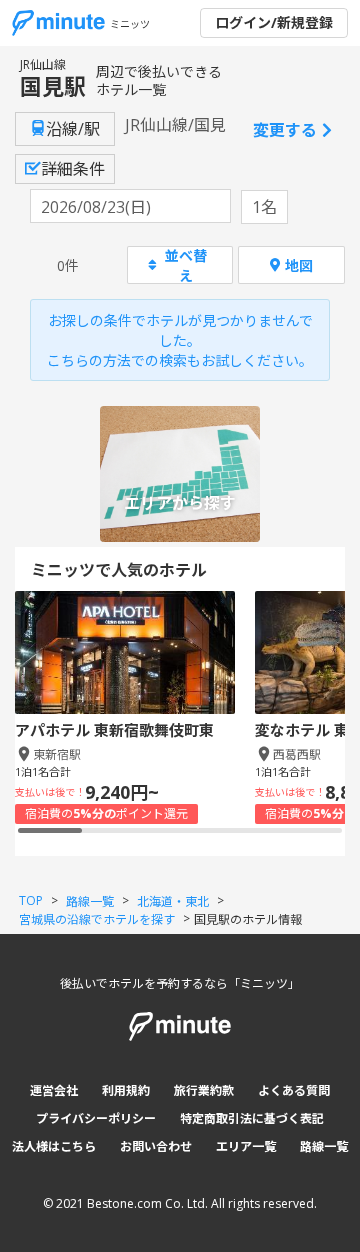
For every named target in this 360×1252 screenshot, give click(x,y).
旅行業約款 (204, 1090)
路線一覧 (324, 1146)
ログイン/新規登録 (274, 22)
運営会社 (54, 1090)
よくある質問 (294, 1090)
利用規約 (126, 1090)
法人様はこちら (54, 1146)
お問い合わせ (156, 1146)
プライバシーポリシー (96, 1118)
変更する (285, 130)
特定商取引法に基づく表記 (252, 1118)
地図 (299, 265)
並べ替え (186, 265)
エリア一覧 (246, 1146)
